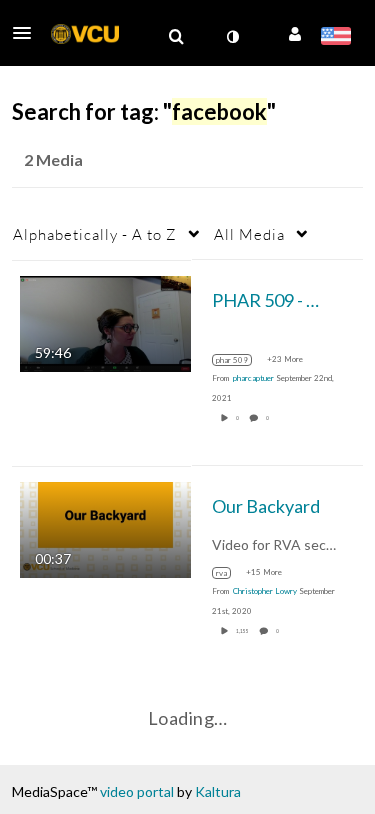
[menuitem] (176, 37)
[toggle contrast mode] (232, 37)
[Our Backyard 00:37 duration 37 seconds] (105, 527)
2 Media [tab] (53, 159)
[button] (28, 33)
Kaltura (218, 791)
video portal (137, 791)
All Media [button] (249, 234)
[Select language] (335, 38)
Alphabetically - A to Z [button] (95, 234)
